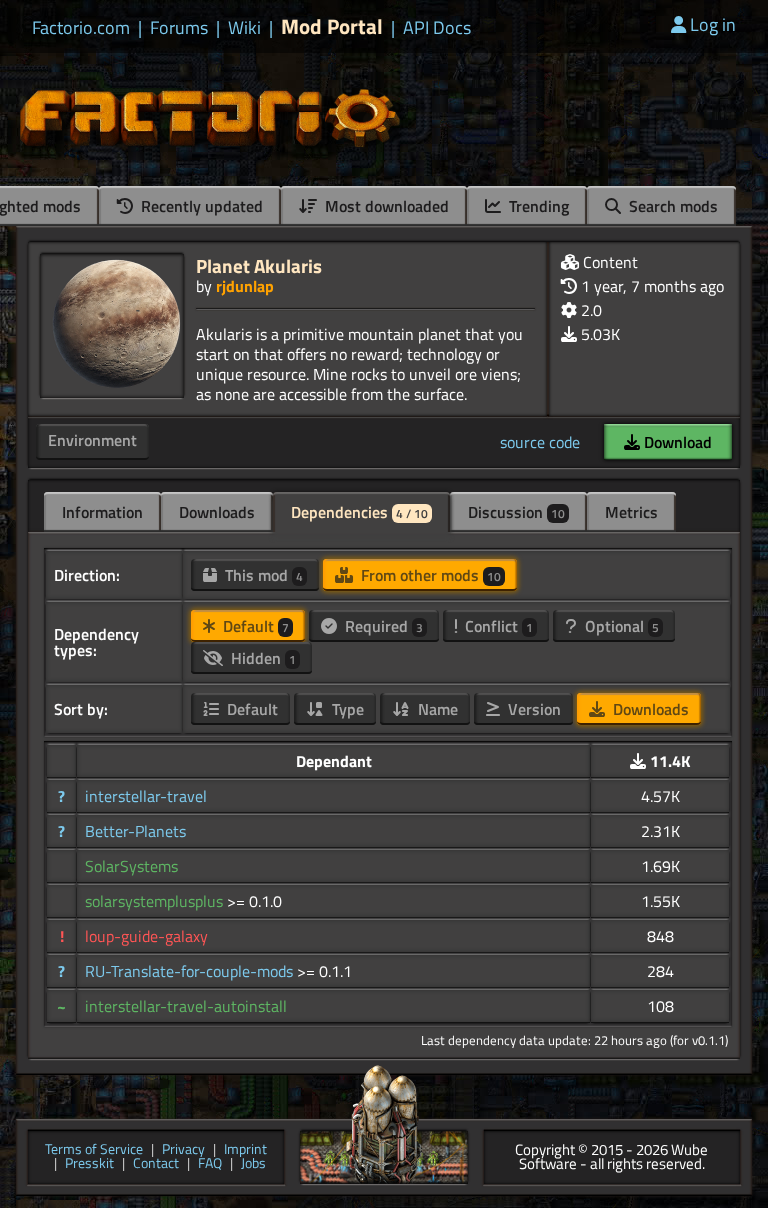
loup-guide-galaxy (146, 936)
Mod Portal (332, 26)
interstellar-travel (146, 796)
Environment (92, 440)
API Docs (437, 28)
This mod (262, 575)
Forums (179, 28)
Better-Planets (135, 831)
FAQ (210, 1164)
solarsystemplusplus (156, 901)
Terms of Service (94, 1150)
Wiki (244, 28)
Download (676, 442)
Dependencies (359, 512)
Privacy (183, 1150)
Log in (713, 24)
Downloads (217, 512)
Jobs (253, 1164)
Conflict (497, 626)
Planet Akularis (259, 265)
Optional (620, 626)
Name (436, 709)
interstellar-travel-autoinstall (186, 1006)
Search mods (671, 206)
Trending (537, 206)
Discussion (516, 512)
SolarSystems (131, 866)
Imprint (245, 1150)
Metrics (631, 512)
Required (382, 626)
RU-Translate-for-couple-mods (191, 971)
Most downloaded (385, 206)
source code (540, 442)
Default (254, 626)
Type (346, 709)
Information (102, 512)
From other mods (429, 575)
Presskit (89, 1164)
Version (532, 709)
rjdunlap (245, 286)
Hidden (261, 658)
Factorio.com (81, 28)
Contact (156, 1164)
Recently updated (200, 206)
